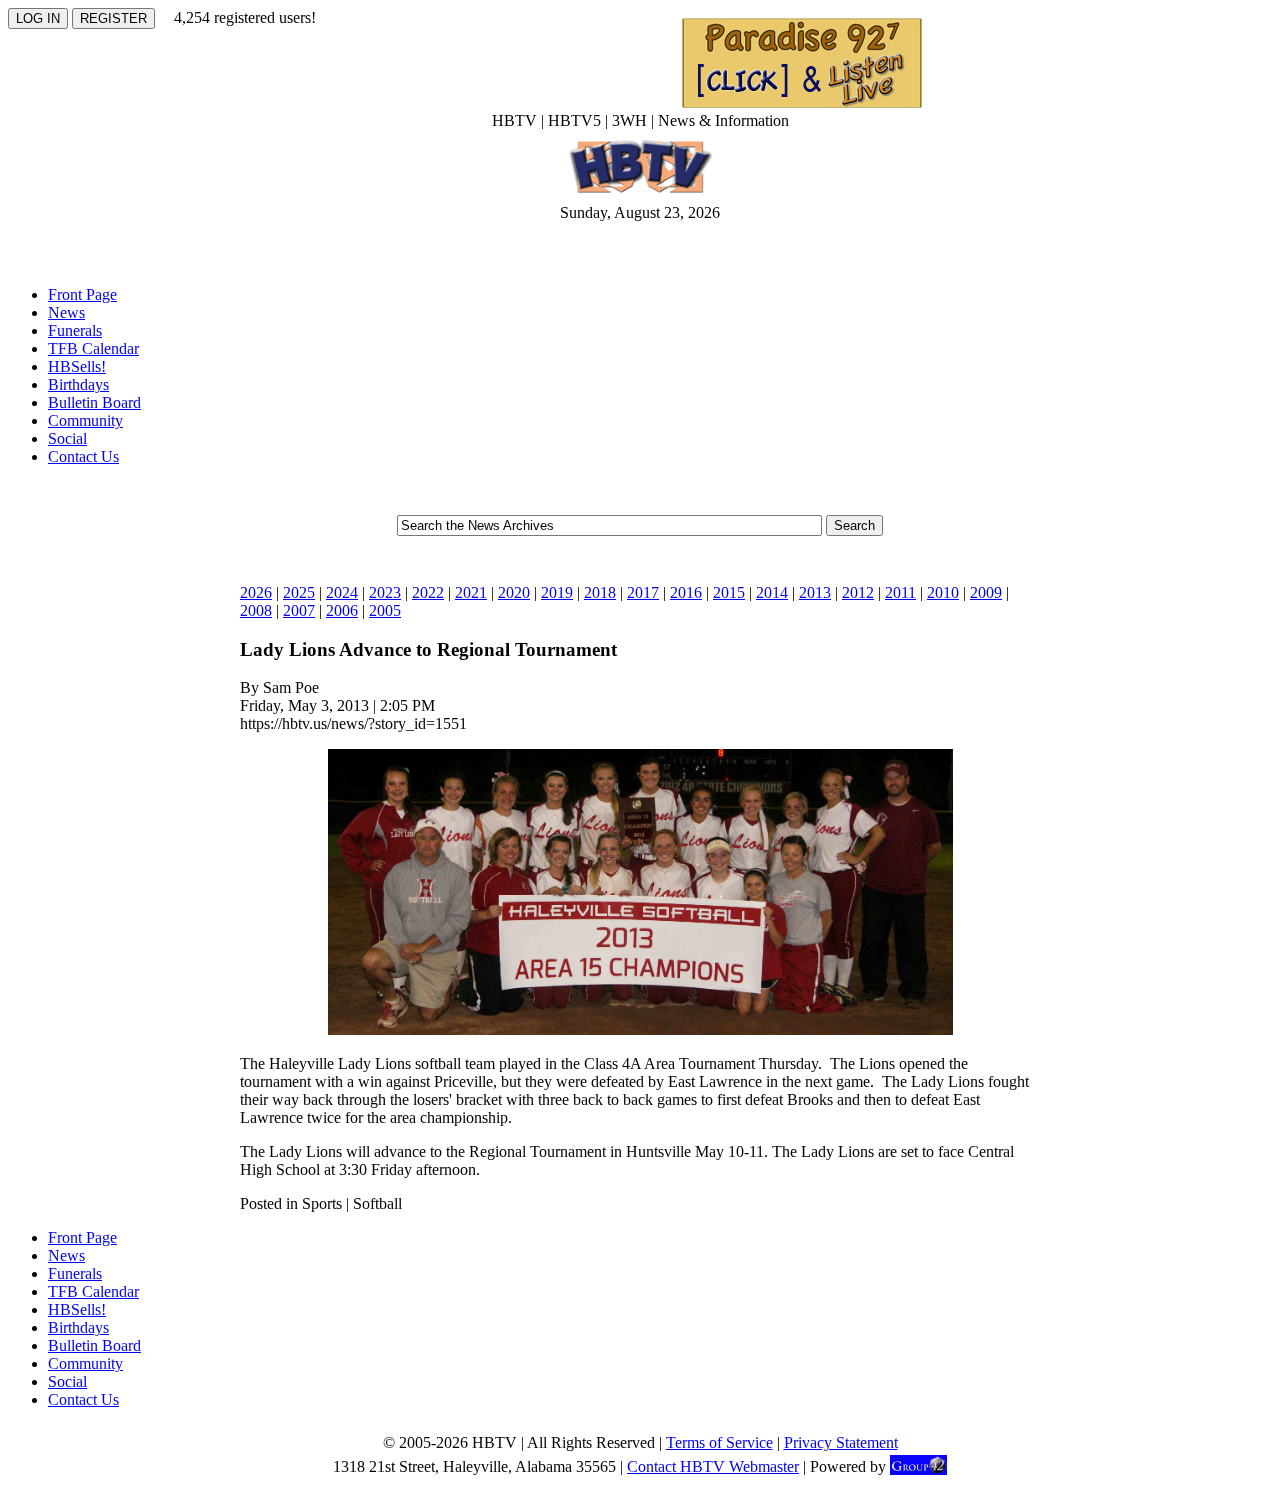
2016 (686, 592)
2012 (858, 592)
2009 (986, 592)
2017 (643, 592)
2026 (256, 592)
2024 (342, 592)
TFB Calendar (93, 348)
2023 (385, 592)
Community (85, 420)
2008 (256, 610)
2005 (385, 610)
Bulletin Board (94, 402)
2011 (900, 592)
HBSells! (77, 366)
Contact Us (83, 456)
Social (67, 438)
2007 (299, 610)
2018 (600, 592)
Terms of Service (719, 1442)
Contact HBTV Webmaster (713, 1466)
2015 (729, 592)
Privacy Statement (841, 1442)
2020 (514, 592)
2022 (428, 592)
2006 (342, 610)
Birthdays (78, 384)
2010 (943, 592)
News (66, 312)
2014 (772, 592)
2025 (299, 592)
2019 (557, 592)
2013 (815, 592)
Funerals (75, 330)
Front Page (82, 294)
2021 (471, 592)
